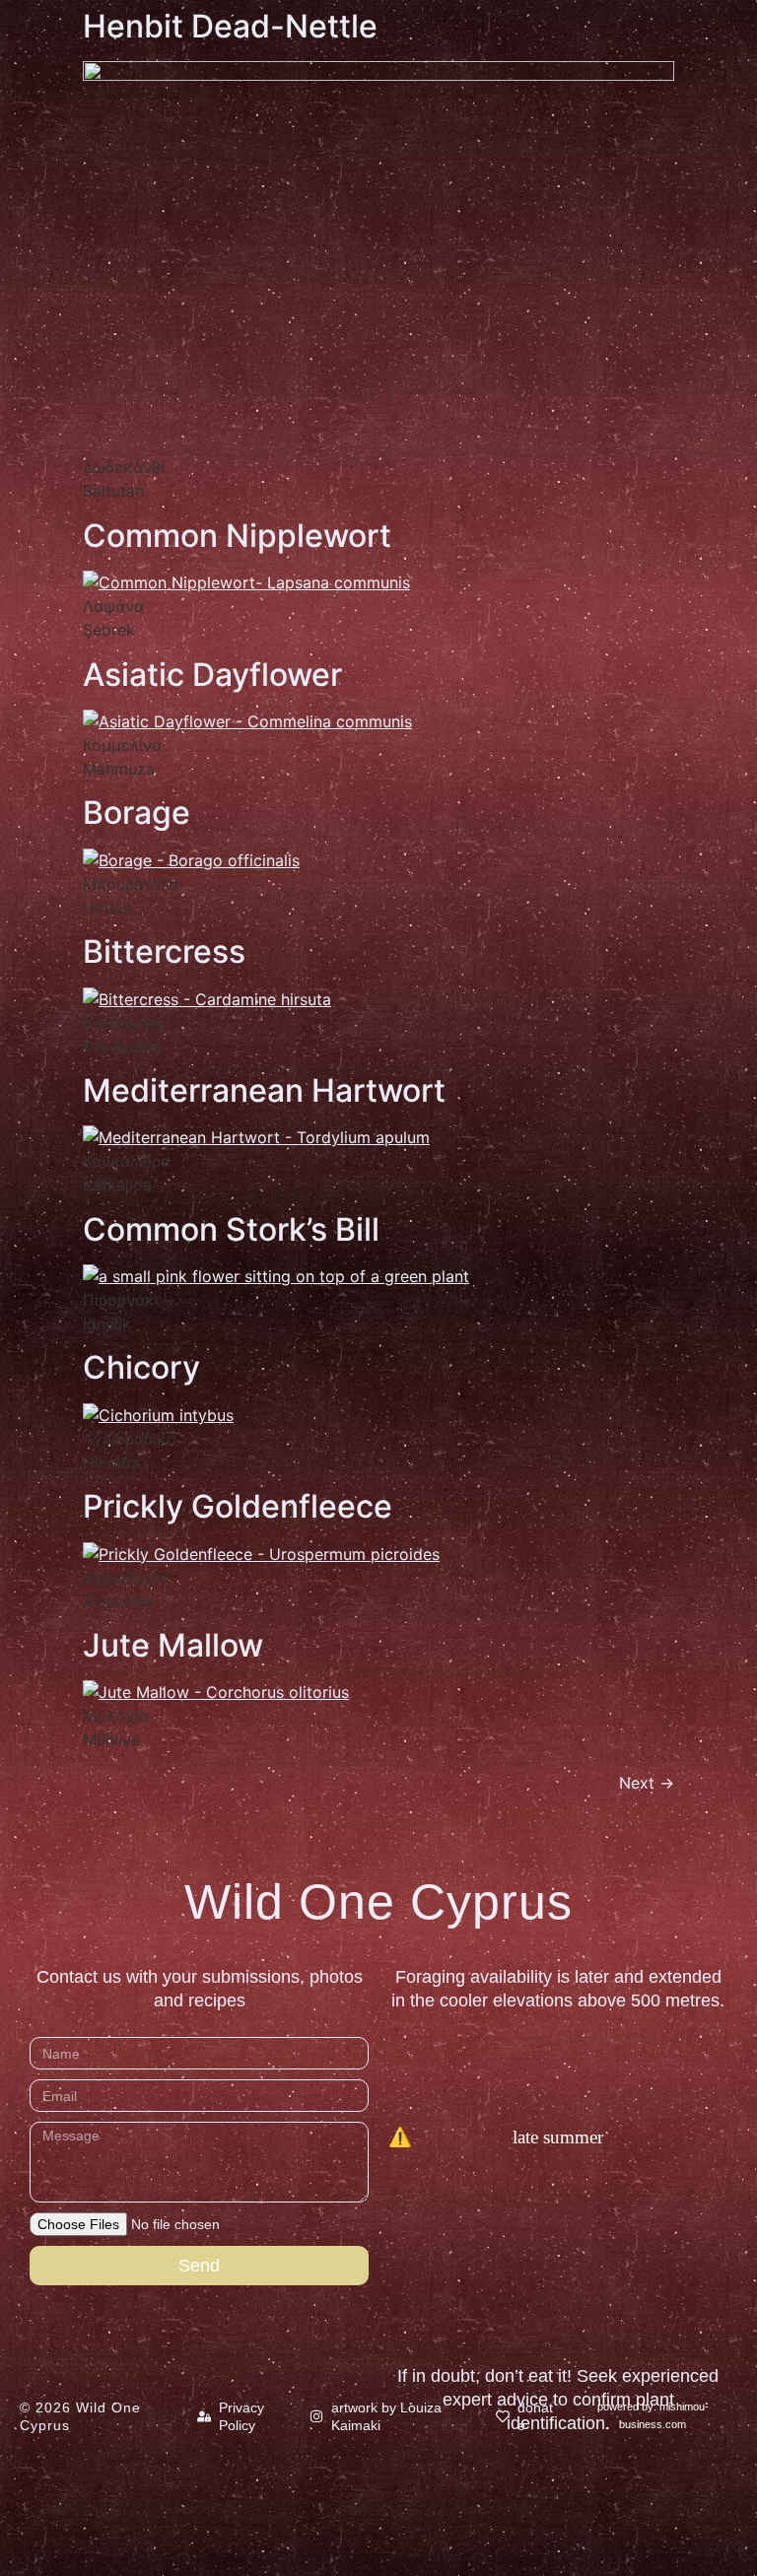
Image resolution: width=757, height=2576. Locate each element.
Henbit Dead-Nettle (230, 26)
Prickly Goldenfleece (238, 1506)
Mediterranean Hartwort (264, 1090)
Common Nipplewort (237, 536)
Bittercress (164, 951)
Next (647, 1783)
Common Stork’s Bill (231, 1229)
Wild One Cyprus (378, 1902)
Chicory (141, 1367)
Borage (137, 813)
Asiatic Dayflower (212, 675)
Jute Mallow (173, 1645)
